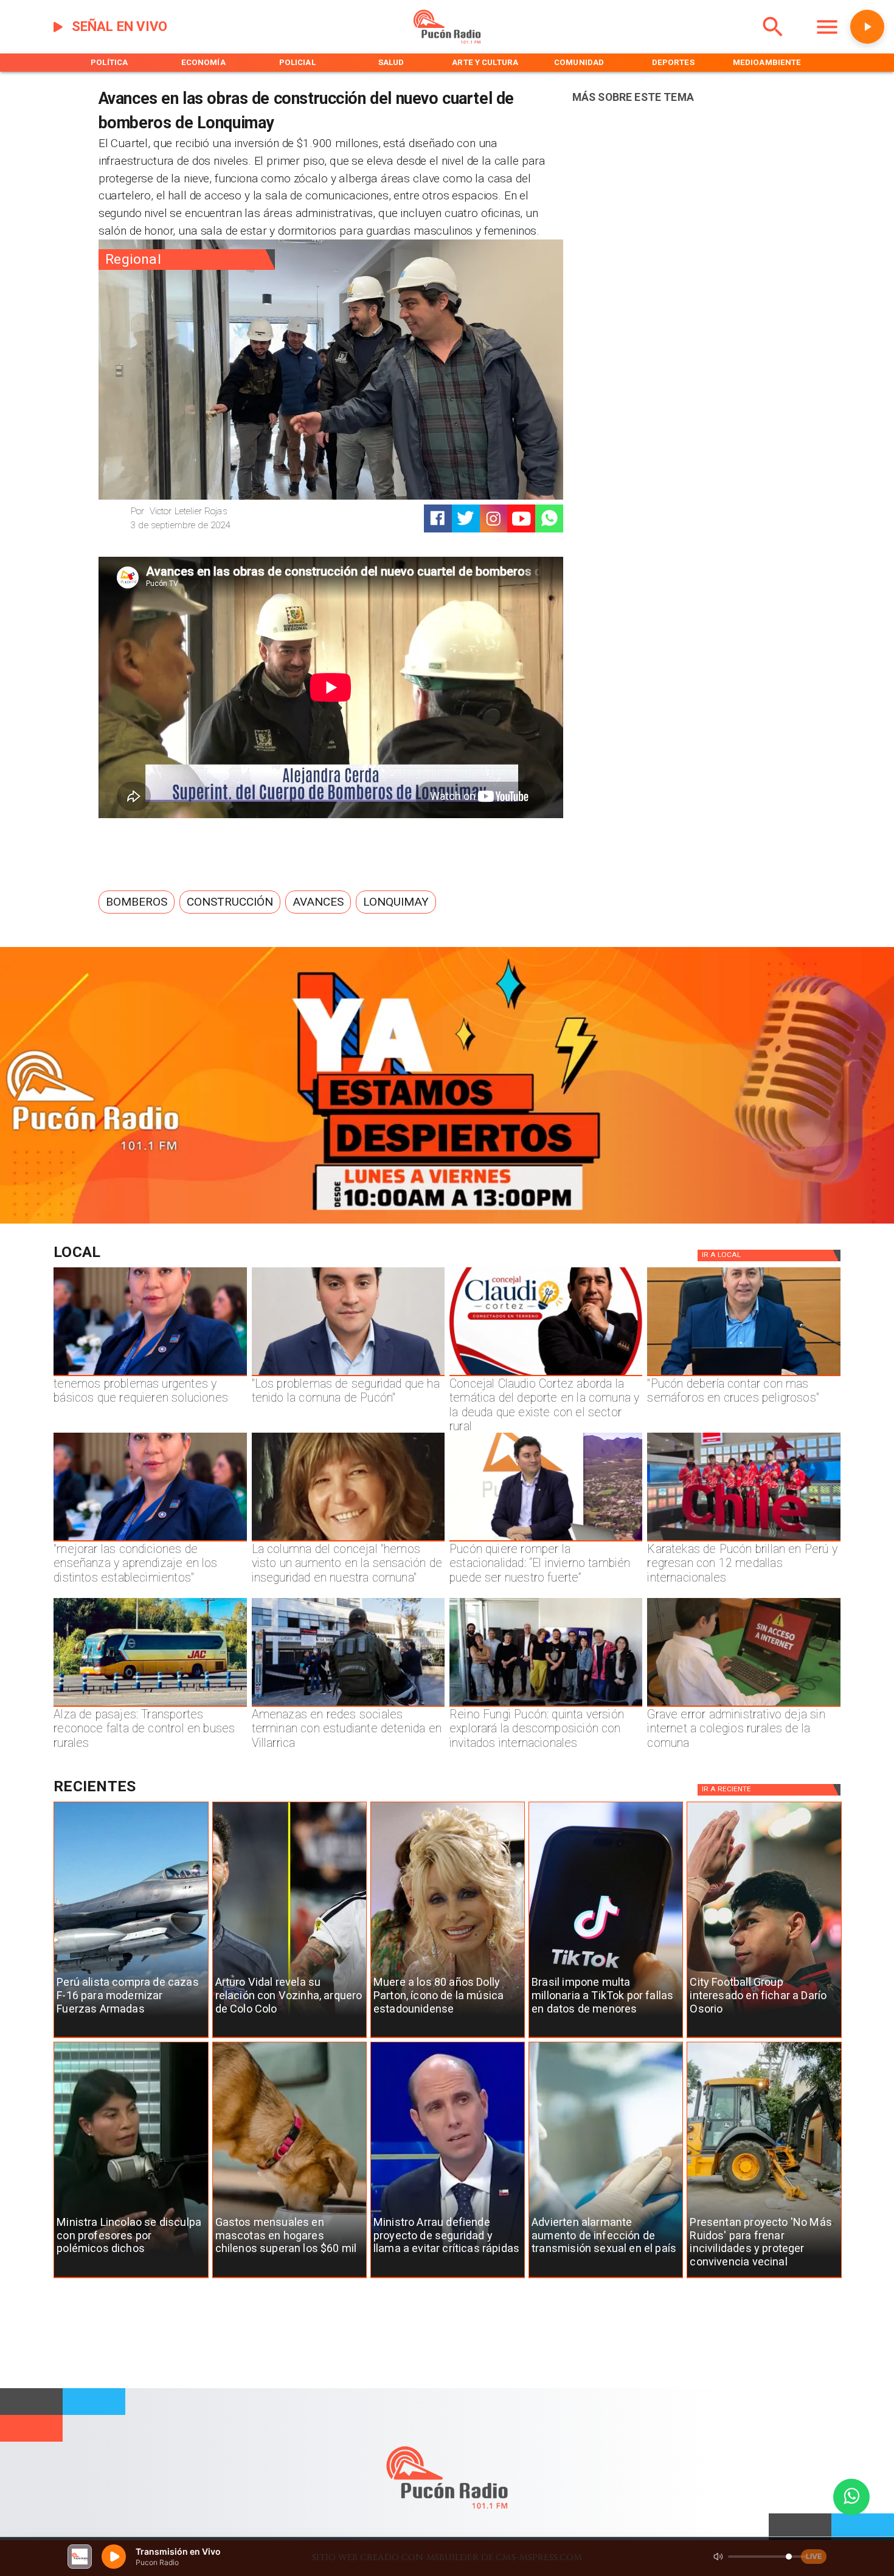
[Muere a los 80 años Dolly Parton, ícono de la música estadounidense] (448, 2038)
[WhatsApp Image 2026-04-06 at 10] (546, 1706)
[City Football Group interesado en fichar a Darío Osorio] (764, 2038)
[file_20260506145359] (743, 1541)
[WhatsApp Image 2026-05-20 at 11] (348, 1541)
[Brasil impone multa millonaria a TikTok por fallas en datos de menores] (606, 2038)
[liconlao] (131, 2278)
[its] (606, 2278)
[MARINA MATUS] (150, 1376)
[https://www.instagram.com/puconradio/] (494, 519)
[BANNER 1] (447, 1221)
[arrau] (448, 2278)
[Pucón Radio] (773, 41)
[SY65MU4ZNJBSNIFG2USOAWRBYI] (348, 1706)
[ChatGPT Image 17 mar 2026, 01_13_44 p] (743, 1706)
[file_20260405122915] (150, 1706)
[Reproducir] (867, 27)
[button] (137, 902)
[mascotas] (289, 2278)
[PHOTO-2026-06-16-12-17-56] (546, 1376)
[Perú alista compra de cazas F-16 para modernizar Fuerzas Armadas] (131, 2038)
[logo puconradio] (447, 41)
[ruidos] (764, 2278)
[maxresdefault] (546, 1541)
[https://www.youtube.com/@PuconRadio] (521, 519)
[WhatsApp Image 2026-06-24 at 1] (348, 1376)
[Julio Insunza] (743, 1376)
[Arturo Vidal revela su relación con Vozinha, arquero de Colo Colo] (289, 2038)
